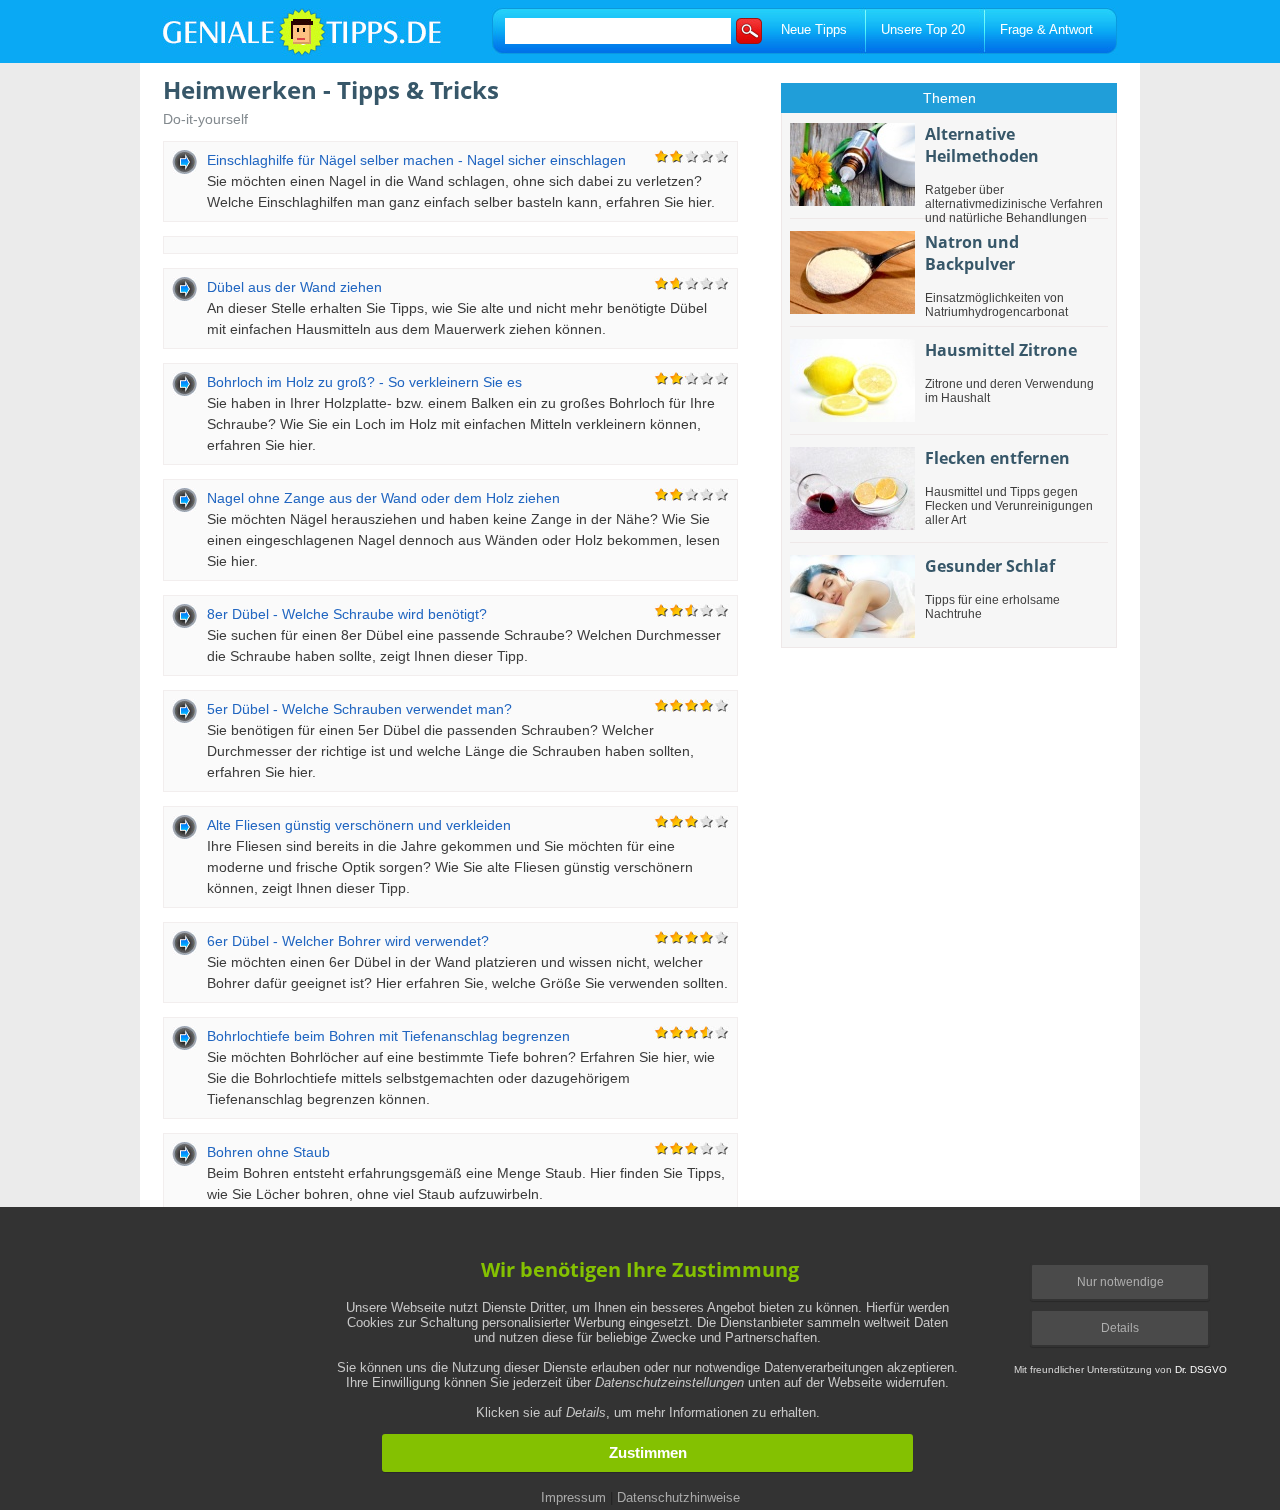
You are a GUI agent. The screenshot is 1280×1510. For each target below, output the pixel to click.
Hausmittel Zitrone (1001, 350)
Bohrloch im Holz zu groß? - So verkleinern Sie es (364, 382)
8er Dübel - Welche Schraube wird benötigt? (347, 614)
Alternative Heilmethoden (982, 145)
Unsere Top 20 (923, 29)
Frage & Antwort (1046, 29)
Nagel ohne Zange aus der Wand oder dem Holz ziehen (383, 498)
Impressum (573, 1497)
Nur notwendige (1120, 1282)
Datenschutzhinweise (678, 1497)
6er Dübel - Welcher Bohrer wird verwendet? (348, 941)
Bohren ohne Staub (268, 1152)
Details (1120, 1328)
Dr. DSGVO (1201, 1369)
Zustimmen (648, 1453)
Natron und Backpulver (972, 253)
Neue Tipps (814, 29)
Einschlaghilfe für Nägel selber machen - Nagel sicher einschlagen (416, 160)
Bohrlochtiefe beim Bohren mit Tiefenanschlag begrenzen (388, 1036)
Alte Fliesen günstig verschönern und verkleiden (359, 825)
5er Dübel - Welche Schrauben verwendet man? (359, 709)
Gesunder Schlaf (990, 566)
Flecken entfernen (997, 458)
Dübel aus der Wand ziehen (294, 287)
